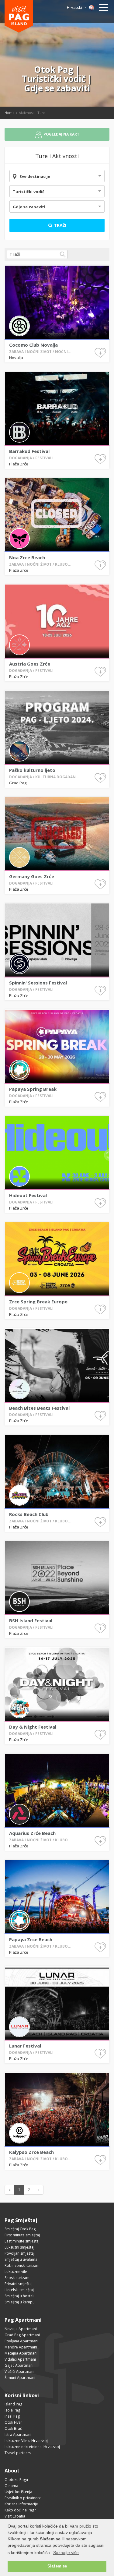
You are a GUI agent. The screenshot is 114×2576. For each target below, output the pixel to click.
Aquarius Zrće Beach (32, 1833)
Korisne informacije (21, 2504)
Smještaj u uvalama (21, 2259)
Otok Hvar (13, 2422)
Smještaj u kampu (20, 2302)
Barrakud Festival (29, 451)
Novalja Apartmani (21, 2329)
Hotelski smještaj (19, 2290)
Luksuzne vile (16, 2272)
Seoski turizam (17, 2278)
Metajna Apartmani (21, 2353)
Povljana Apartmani (21, 2341)
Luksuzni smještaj (19, 2247)
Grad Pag (18, 783)
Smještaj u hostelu (20, 2296)
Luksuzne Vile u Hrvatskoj (26, 2441)
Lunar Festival (25, 2046)
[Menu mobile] (103, 9)
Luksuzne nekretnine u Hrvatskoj (32, 2447)
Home (10, 113)
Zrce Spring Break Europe (38, 1302)
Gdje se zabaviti (29, 207)
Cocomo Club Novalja (33, 345)
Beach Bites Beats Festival (39, 1408)
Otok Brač (13, 2428)
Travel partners (18, 2453)
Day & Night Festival (33, 1727)
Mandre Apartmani (21, 2347)
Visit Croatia (15, 2516)
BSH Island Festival (31, 1620)
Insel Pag (12, 2416)
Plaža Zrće (19, 464)
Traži (59, 225)
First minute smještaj (22, 2235)
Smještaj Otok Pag (20, 2229)
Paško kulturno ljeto (32, 770)
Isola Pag (12, 2410)
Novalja (16, 358)
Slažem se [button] (57, 2566)
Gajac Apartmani (19, 2365)
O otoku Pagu (16, 2480)
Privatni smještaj (19, 2284)
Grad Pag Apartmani (22, 2335)
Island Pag (13, 2404)
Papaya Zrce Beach (31, 1939)
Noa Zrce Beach (27, 557)
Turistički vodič (29, 192)
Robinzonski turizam (22, 2265)
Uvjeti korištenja (18, 2492)
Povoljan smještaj (20, 2253)
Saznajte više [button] (66, 2553)
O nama (11, 2486)
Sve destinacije (35, 176)
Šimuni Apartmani (20, 2378)
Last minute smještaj (22, 2241)
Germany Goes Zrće (32, 876)
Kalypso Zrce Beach (31, 2152)
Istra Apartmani (18, 2435)
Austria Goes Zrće (30, 664)
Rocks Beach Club (29, 1514)
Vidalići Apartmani (20, 2359)
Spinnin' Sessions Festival (38, 983)
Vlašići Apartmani (19, 2371)
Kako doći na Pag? (20, 2510)
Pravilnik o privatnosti (23, 2498)
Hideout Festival (28, 1195)
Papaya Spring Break (33, 1089)
